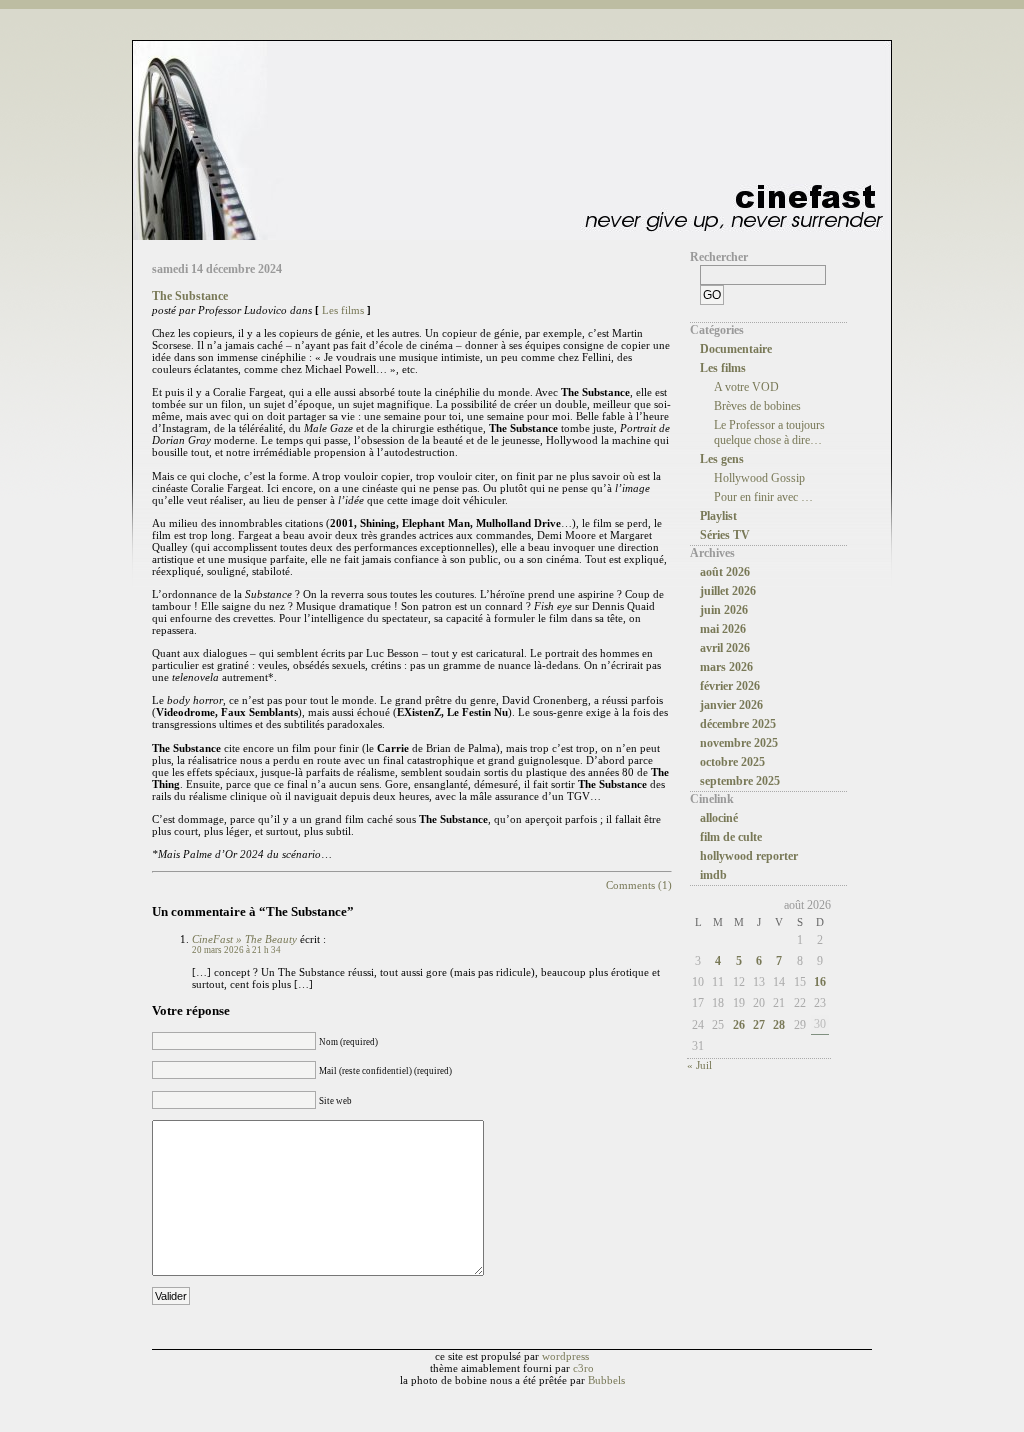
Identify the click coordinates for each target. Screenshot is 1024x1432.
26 (739, 1025)
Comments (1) (639, 885)
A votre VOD (746, 387)
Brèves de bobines (757, 406)
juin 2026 (724, 610)
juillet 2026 (728, 591)
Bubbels (606, 1380)
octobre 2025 (732, 762)
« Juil (699, 1065)
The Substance (190, 296)
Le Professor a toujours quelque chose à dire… (769, 432)
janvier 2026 (731, 705)
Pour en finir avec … (763, 497)
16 (820, 982)
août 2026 (725, 572)
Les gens (722, 459)
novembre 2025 (739, 743)
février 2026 (730, 686)
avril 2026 (725, 648)
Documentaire (736, 349)
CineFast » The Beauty (244, 939)
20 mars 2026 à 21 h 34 (236, 950)
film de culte (731, 837)
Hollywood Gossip (759, 478)
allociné (719, 818)
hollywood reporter (749, 856)
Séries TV (725, 535)
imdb (713, 875)
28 (779, 1025)
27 (759, 1025)
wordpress (565, 1356)
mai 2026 (723, 629)
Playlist (718, 516)
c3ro (583, 1368)
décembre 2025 (738, 724)
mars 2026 (726, 667)
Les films (343, 310)
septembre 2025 (740, 781)
